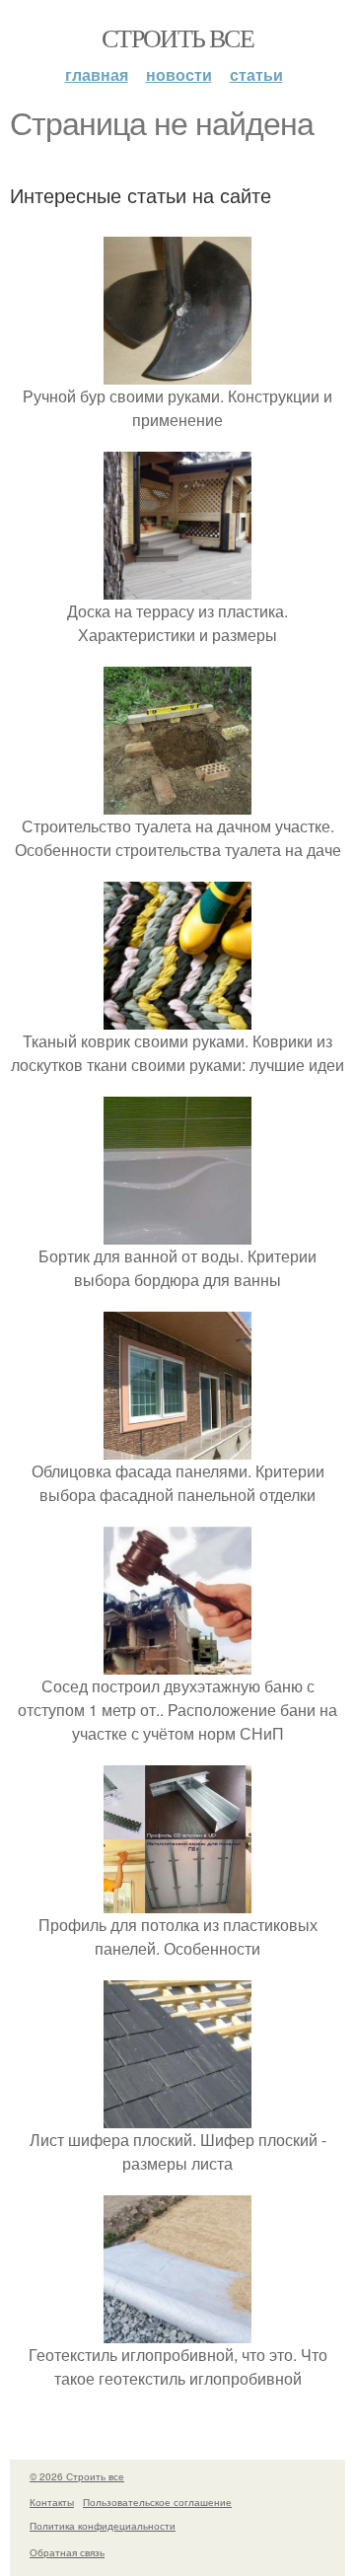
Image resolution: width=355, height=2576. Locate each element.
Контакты (52, 2502)
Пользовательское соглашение (157, 2502)
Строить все (177, 37)
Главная (97, 74)
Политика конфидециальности (103, 2526)
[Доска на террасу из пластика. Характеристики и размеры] (177, 587)
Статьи (256, 74)
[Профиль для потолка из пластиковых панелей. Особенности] (177, 1901)
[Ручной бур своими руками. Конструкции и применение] (177, 372)
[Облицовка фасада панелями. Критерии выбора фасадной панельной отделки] (177, 1447)
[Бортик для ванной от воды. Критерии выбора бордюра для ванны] (177, 1232)
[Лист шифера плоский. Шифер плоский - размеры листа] (177, 2116)
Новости (179, 74)
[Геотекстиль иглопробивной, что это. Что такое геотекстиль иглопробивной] (177, 2331)
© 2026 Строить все (77, 2476)
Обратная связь (67, 2552)
